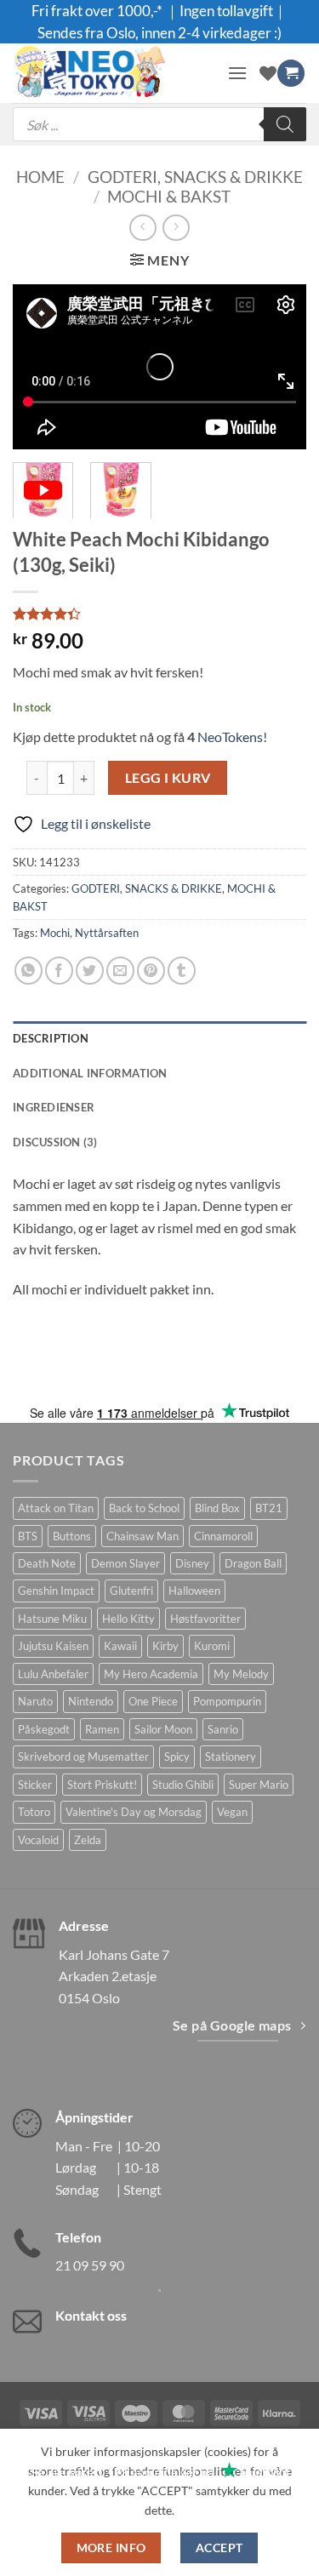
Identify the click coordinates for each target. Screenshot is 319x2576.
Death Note (47, 1563)
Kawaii (120, 1646)
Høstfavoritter (205, 1619)
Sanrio (223, 1729)
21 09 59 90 (90, 2265)
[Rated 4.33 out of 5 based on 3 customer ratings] (159, 614)
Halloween (194, 1591)
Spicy (177, 1756)
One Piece (153, 1701)
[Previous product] (176, 228)
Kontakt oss (91, 2315)
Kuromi (212, 1646)
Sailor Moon (163, 1729)
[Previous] (40, 366)
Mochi (55, 933)
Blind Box (217, 1508)
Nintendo (91, 1701)
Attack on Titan (56, 1508)
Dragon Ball (253, 1563)
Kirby (165, 1646)
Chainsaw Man (142, 1536)
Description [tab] (51, 1038)
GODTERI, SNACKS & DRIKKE (195, 177)
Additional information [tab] (90, 1073)
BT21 (269, 1508)
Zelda (88, 1840)
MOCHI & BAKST (169, 196)
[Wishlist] (268, 73)
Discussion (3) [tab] (55, 1142)
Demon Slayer (125, 1563)
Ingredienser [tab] (54, 1107)
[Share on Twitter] (90, 971)
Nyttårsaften (107, 933)
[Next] (279, 366)
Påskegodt (44, 1729)
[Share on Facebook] (59, 971)
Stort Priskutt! (102, 1785)
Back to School (144, 1508)
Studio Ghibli (183, 1785)
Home (40, 177)
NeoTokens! (231, 737)
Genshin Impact (56, 1591)
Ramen (102, 1729)
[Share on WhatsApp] (28, 971)
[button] (237, 73)
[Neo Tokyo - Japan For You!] (114, 73)
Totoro (34, 1812)
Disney (192, 1563)
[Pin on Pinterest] (151, 971)
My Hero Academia (151, 1674)
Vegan (232, 1812)
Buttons (72, 1536)
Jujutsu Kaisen (53, 1646)
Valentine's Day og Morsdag (134, 1812)
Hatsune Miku (52, 1619)
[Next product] (142, 228)
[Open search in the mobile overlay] (159, 124)
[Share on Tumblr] (182, 971)
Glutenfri (131, 1591)
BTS (28, 1536)
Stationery (231, 1756)
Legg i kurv (168, 778)
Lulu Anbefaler (53, 1674)
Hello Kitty (128, 1619)
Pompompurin (227, 1701)
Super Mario (259, 1785)
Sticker (35, 1785)
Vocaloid (38, 1840)
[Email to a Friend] (120, 971)
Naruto (35, 1701)
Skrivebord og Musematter (83, 1756)
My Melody (241, 1674)
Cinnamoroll (223, 1536)
